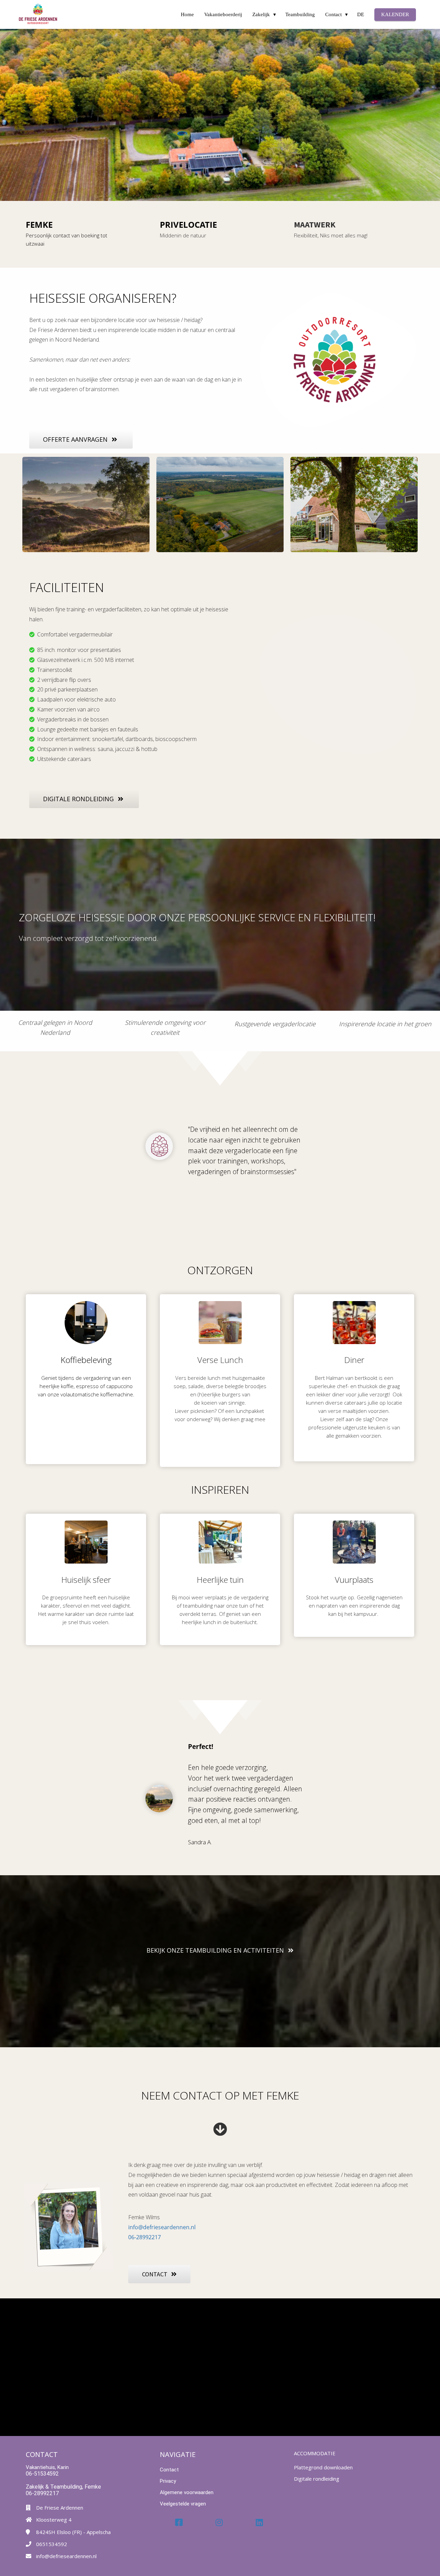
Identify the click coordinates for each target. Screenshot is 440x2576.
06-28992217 (145, 2237)
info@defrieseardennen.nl (162, 2227)
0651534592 (52, 2544)
